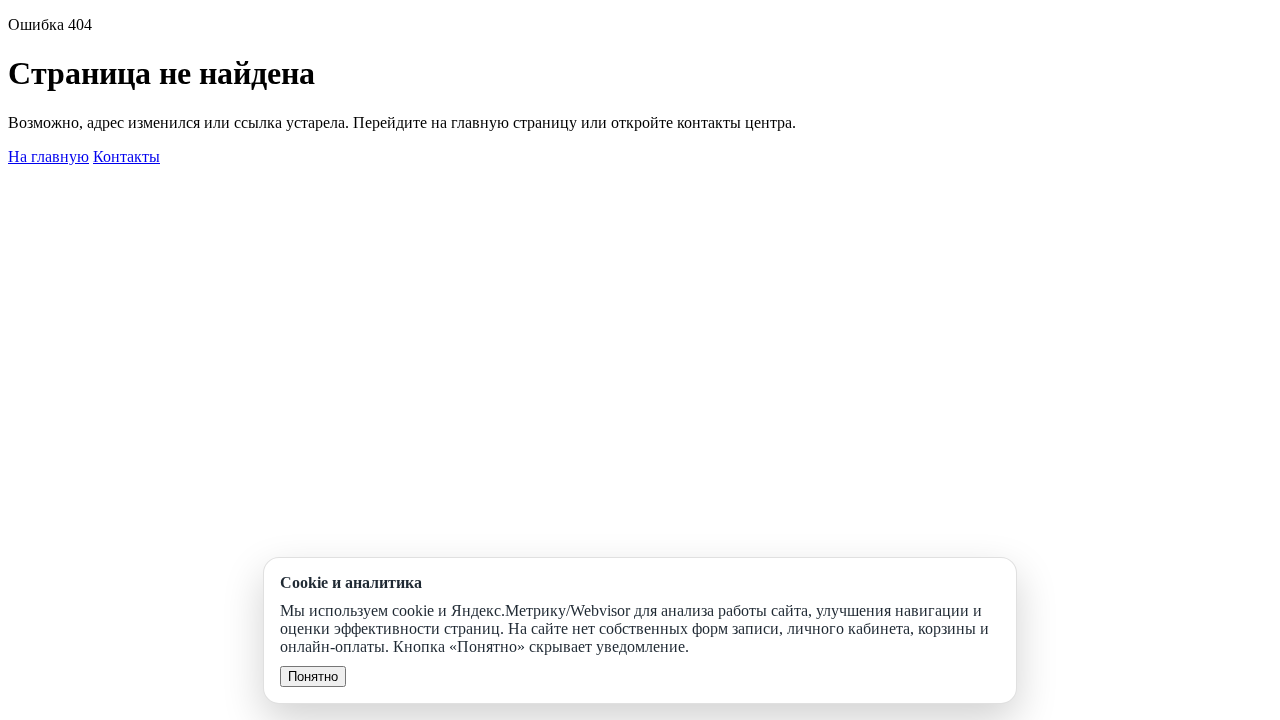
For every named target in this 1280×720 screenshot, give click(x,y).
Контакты (126, 156)
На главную (48, 156)
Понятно (313, 676)
